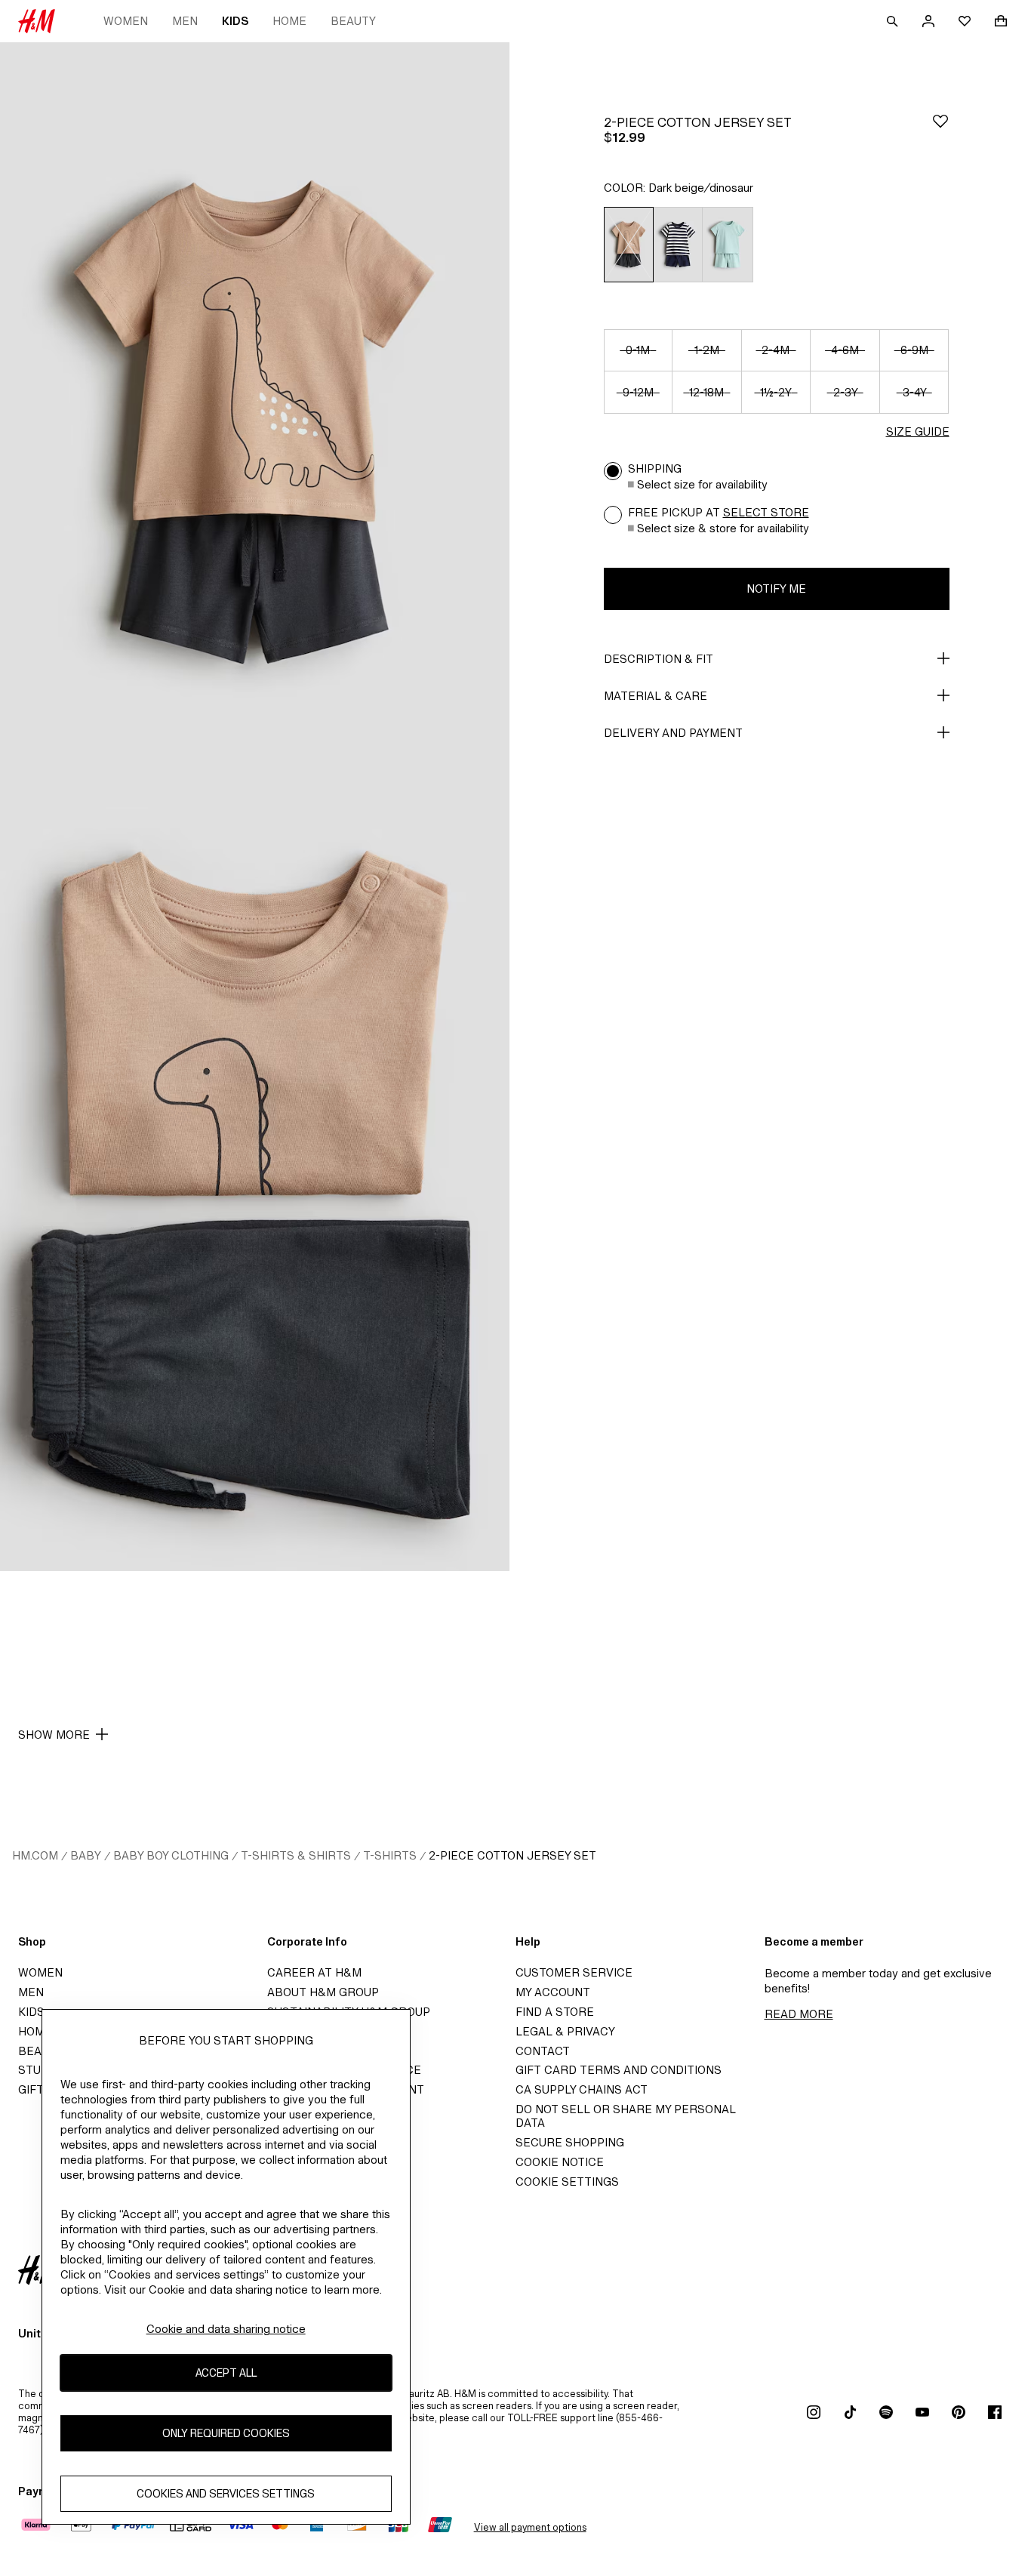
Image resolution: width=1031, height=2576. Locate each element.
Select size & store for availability (723, 528)
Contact (543, 2051)
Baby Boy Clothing (171, 1855)
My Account (553, 1992)
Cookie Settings (567, 2182)
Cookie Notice (560, 2162)
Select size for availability (702, 484)
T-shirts (390, 1855)
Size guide (918, 431)
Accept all (226, 2373)
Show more (54, 1735)
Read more (799, 2014)
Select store (766, 512)
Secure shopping (570, 2142)
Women (126, 21)
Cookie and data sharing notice (226, 2329)
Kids (235, 21)
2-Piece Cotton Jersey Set (512, 1855)
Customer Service (574, 1972)
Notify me (776, 589)
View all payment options (530, 2527)
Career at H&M (314, 1972)
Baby (86, 1855)
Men (185, 21)
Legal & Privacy (565, 2031)
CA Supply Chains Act (582, 2089)
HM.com (35, 1855)
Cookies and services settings (226, 2493)
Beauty (353, 21)
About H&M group (323, 1992)
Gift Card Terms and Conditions (619, 2070)
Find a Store (555, 2012)
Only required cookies (226, 2433)
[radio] (628, 245)
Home (289, 21)
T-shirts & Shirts (296, 1855)
